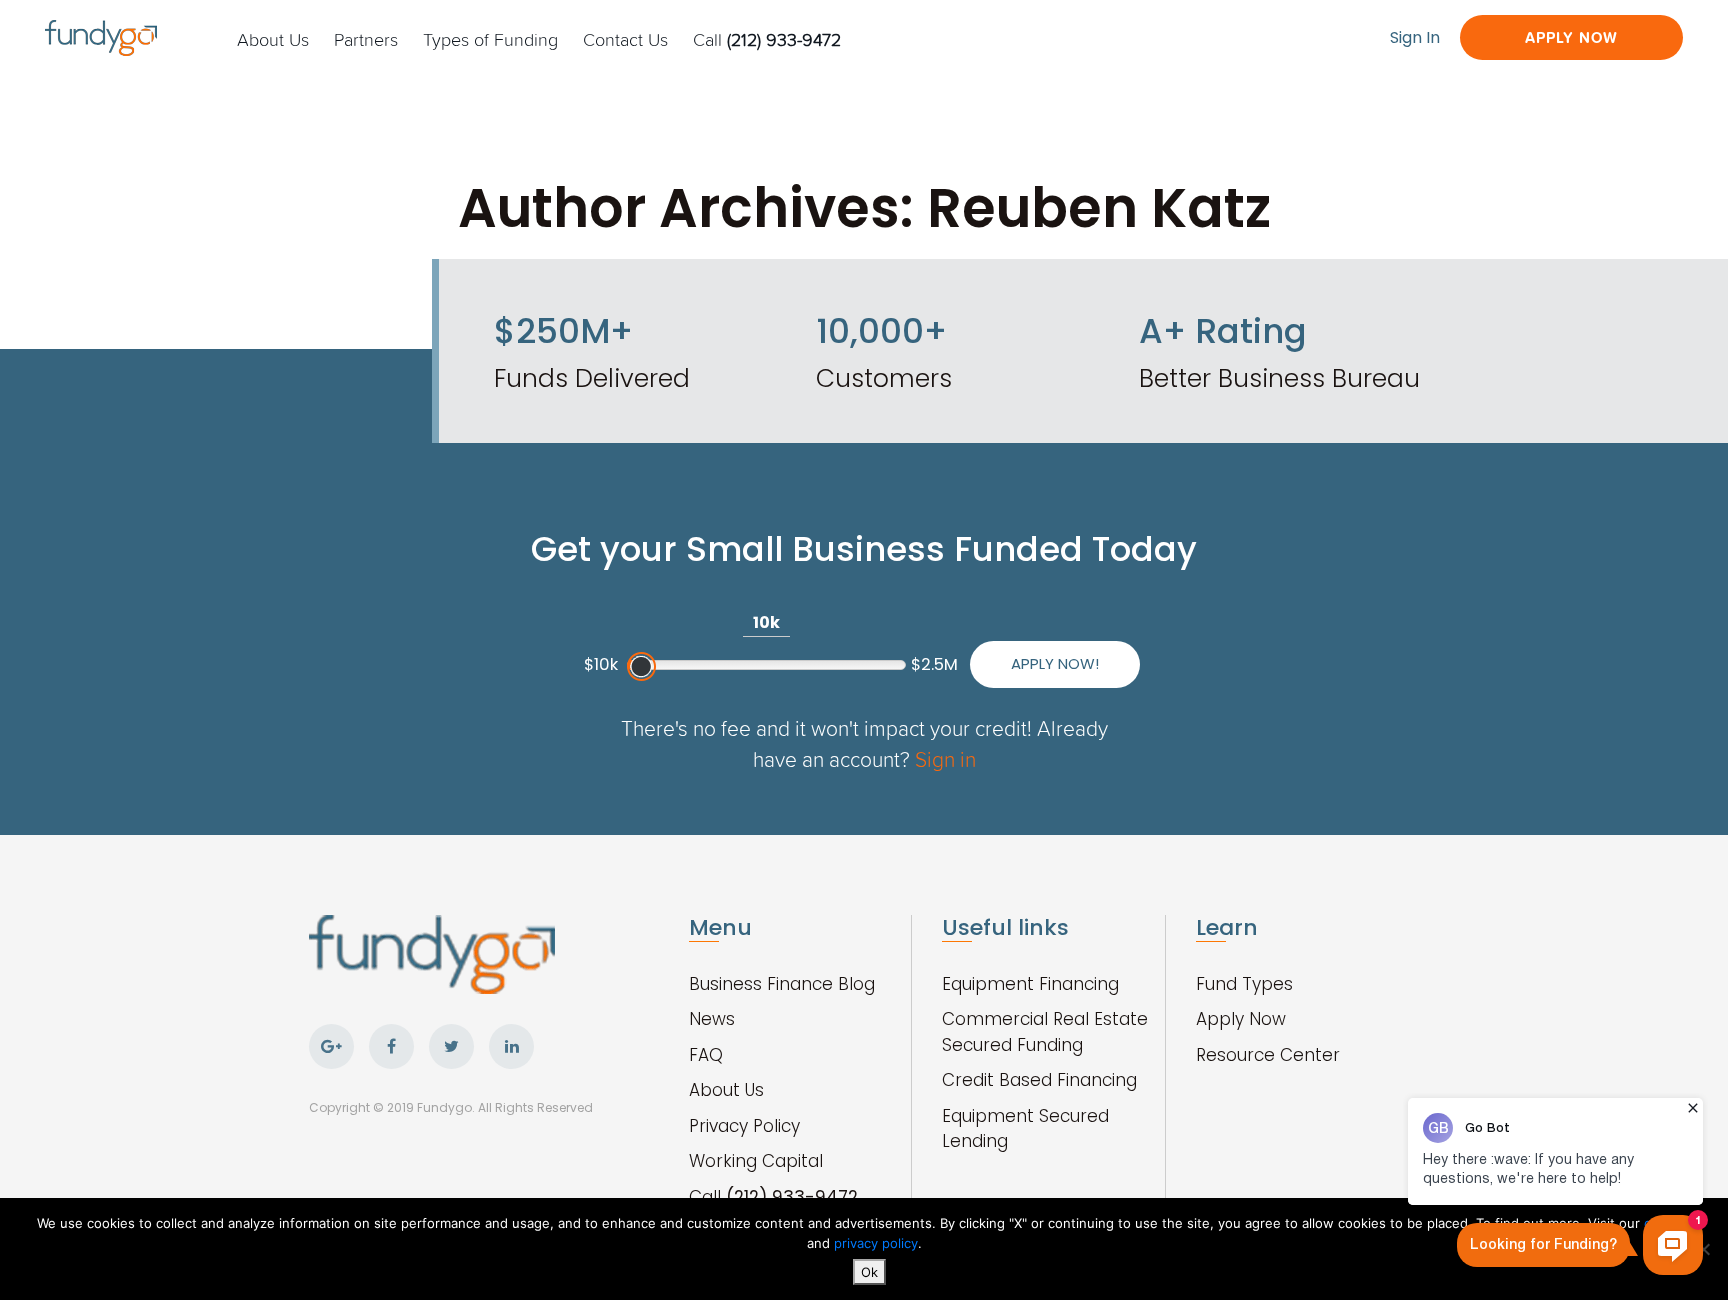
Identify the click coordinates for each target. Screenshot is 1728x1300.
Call (767, 39)
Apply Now (1571, 37)
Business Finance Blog (782, 984)
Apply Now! (1055, 663)
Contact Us (625, 39)
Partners (366, 39)
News (712, 1019)
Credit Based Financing (1039, 1080)
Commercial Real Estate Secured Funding (1045, 1032)
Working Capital (756, 1161)
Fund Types (1244, 984)
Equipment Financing (1030, 984)
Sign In (1415, 37)
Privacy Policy (744, 1126)
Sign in (945, 758)
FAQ (706, 1055)
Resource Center (1268, 1055)
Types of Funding (490, 39)
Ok (869, 1272)
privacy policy (876, 1243)
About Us (273, 39)
